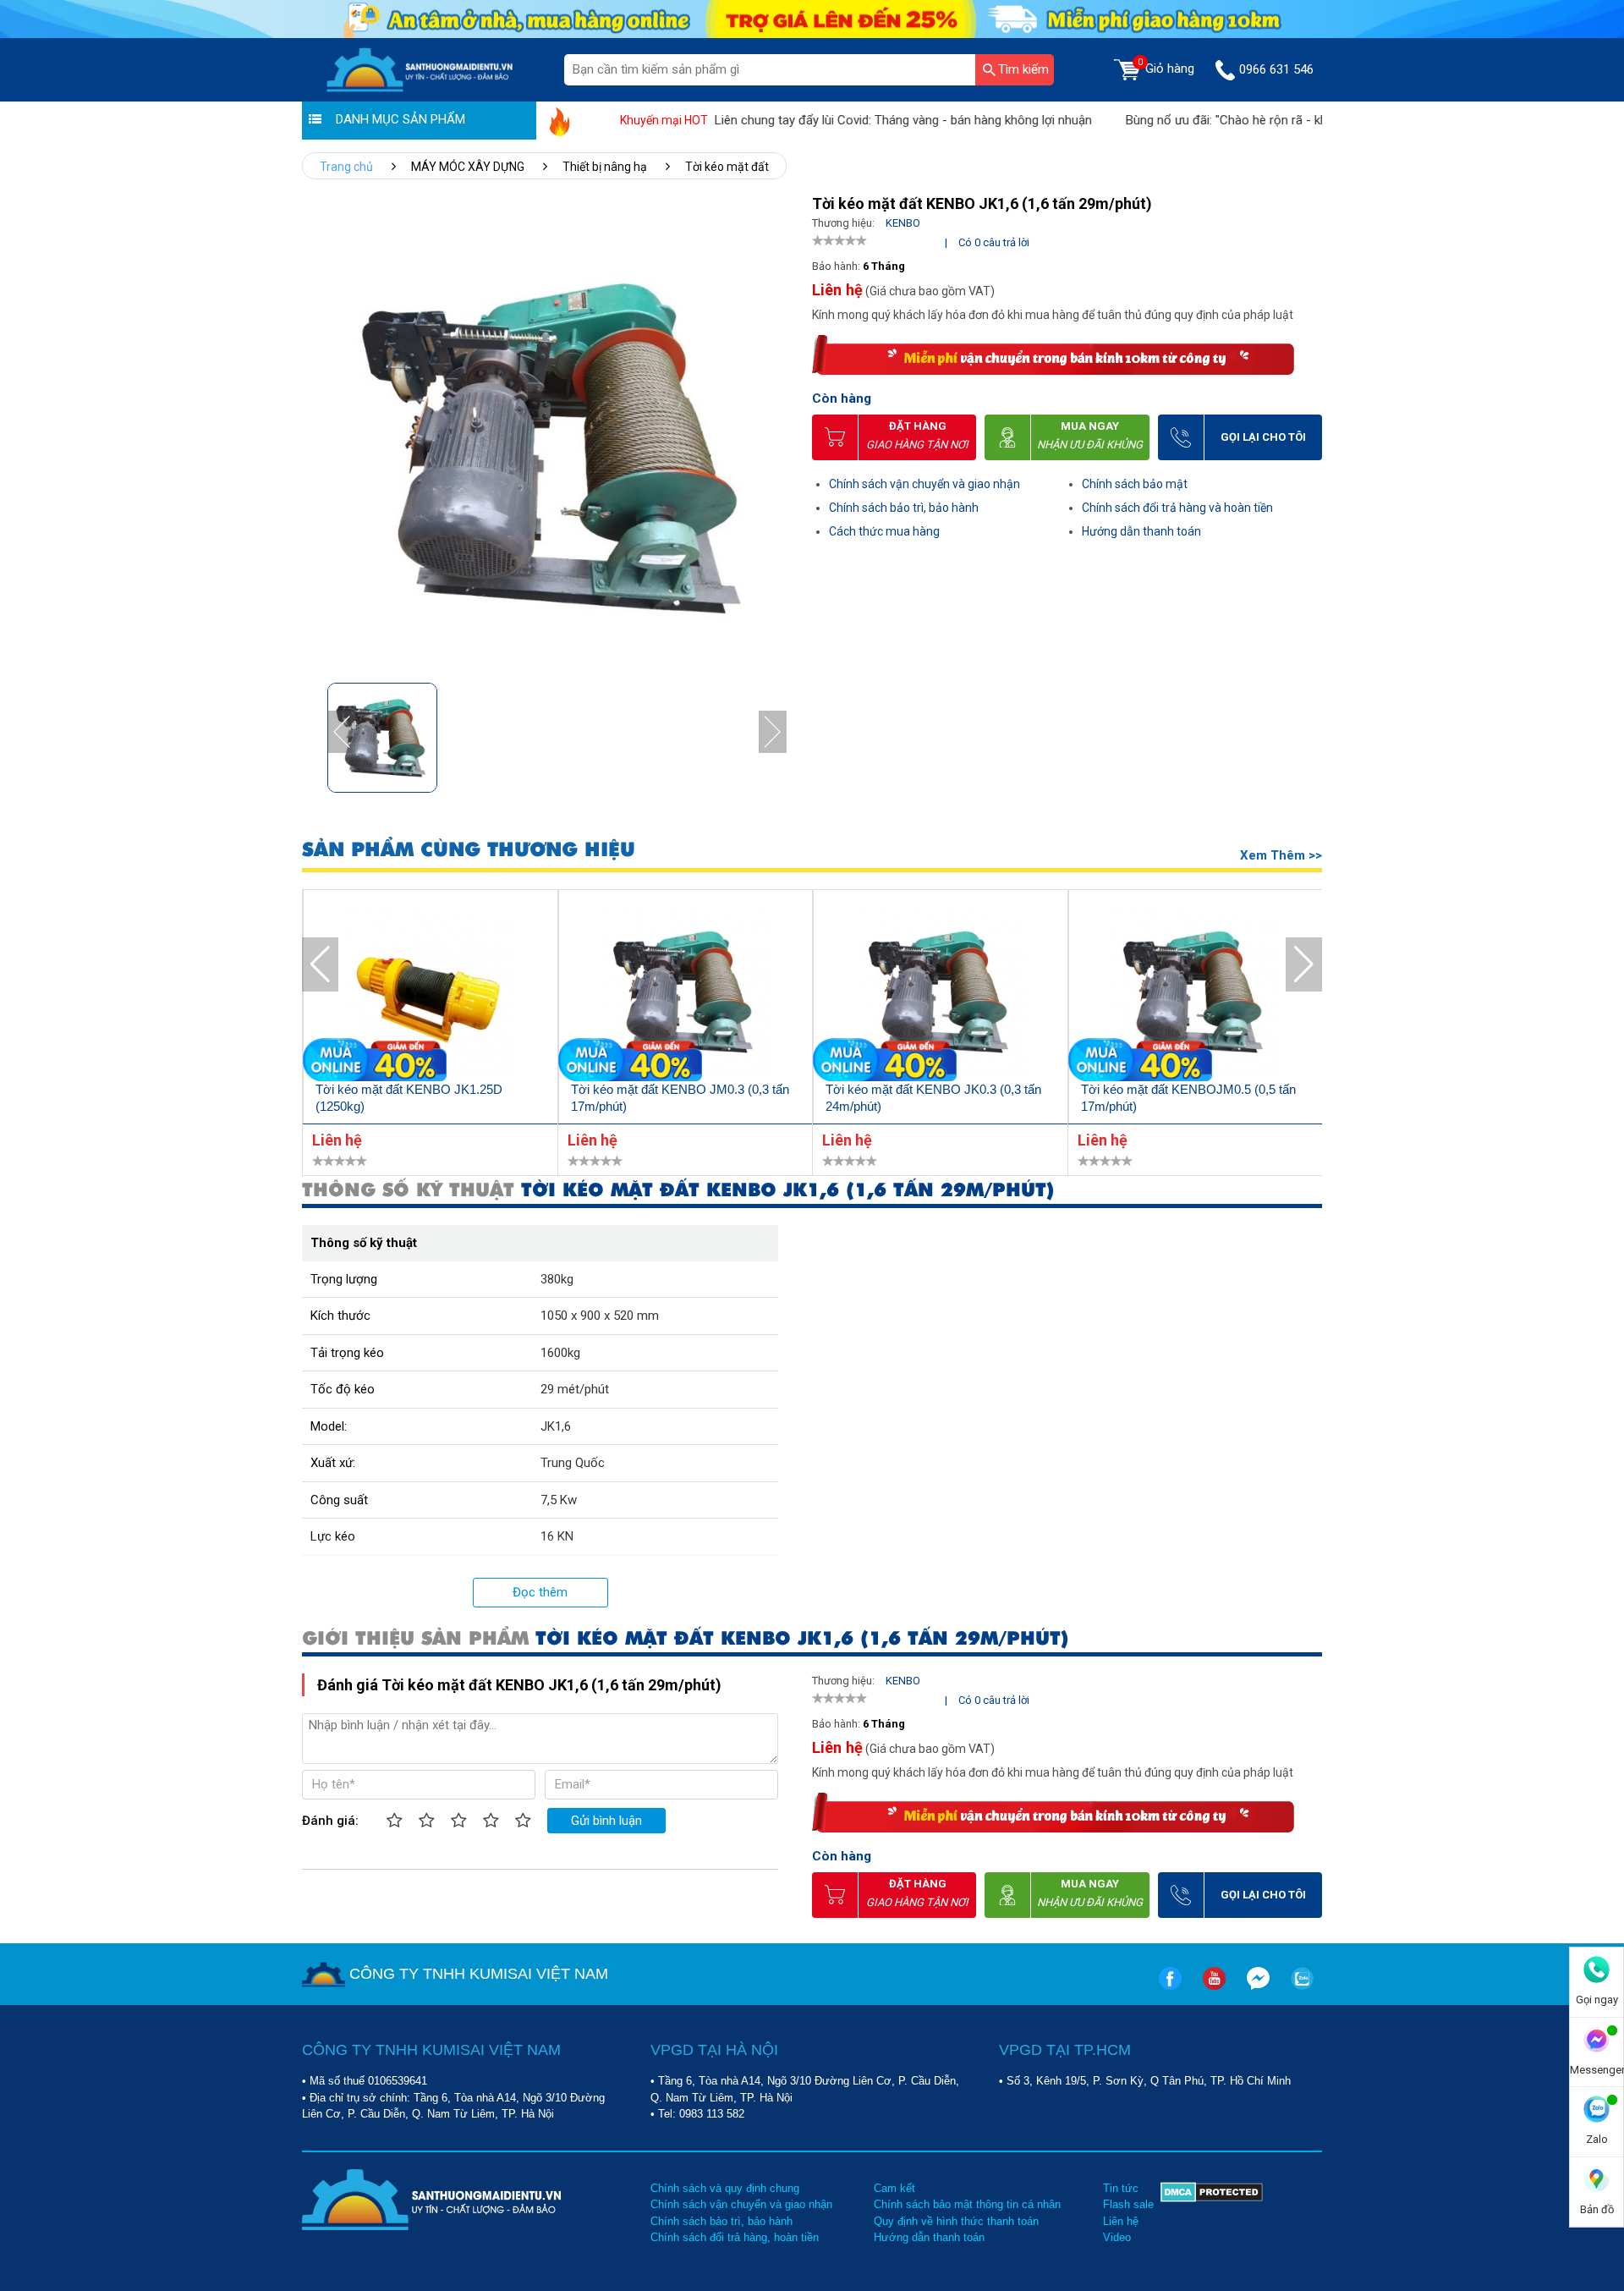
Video (1117, 2237)
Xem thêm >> (1281, 855)
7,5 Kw (559, 1500)
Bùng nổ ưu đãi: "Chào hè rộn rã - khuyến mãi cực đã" (1226, 120)
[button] (773, 732)
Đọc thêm (540, 1592)
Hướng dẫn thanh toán (1141, 531)
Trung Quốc (573, 1463)
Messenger (1597, 2070)
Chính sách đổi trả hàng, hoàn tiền (735, 2237)
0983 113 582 (712, 2114)
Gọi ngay (1597, 2000)
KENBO (903, 223)
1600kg (560, 1353)
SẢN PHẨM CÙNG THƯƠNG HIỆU (469, 850)
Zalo (1597, 2139)
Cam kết (894, 2188)
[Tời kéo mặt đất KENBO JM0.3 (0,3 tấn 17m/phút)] (686, 994)
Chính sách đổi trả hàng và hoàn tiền (1177, 508)
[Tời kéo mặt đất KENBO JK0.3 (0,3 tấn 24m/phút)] (941, 994)
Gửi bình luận (606, 1821)
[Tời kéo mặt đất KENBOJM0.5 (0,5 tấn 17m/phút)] (1196, 994)
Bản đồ (1597, 2209)
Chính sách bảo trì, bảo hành (904, 508)
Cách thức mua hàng (884, 531)
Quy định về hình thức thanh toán (956, 2221)
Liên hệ (1121, 2221)
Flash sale (1128, 2204)
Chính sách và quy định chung (725, 2188)
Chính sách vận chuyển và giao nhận (924, 484)
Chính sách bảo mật (1135, 484)
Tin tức (1121, 2188)
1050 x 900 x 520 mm (600, 1316)
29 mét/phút (575, 1389)
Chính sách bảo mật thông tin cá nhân (967, 2204)
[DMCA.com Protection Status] (1212, 2213)
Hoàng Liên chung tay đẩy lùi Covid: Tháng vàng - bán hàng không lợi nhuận (834, 120)
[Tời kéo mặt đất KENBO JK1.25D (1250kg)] (431, 994)
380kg (557, 1279)
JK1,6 (556, 1426)
